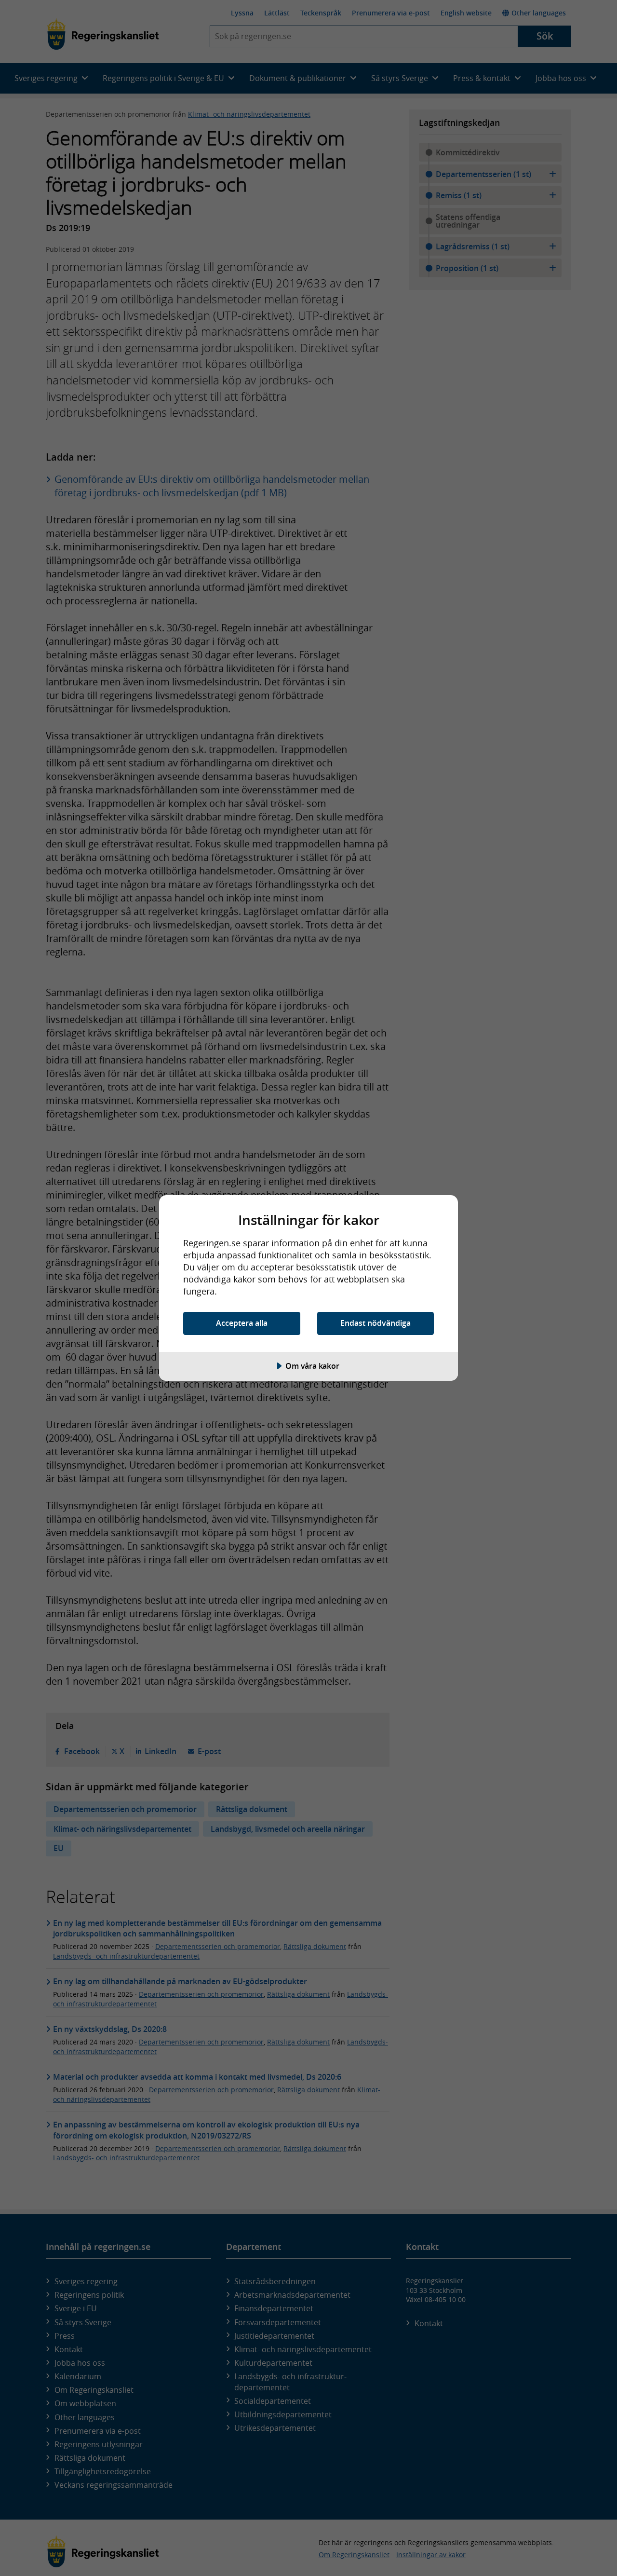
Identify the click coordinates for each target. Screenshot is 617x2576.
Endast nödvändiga (376, 1323)
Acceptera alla (242, 1323)
